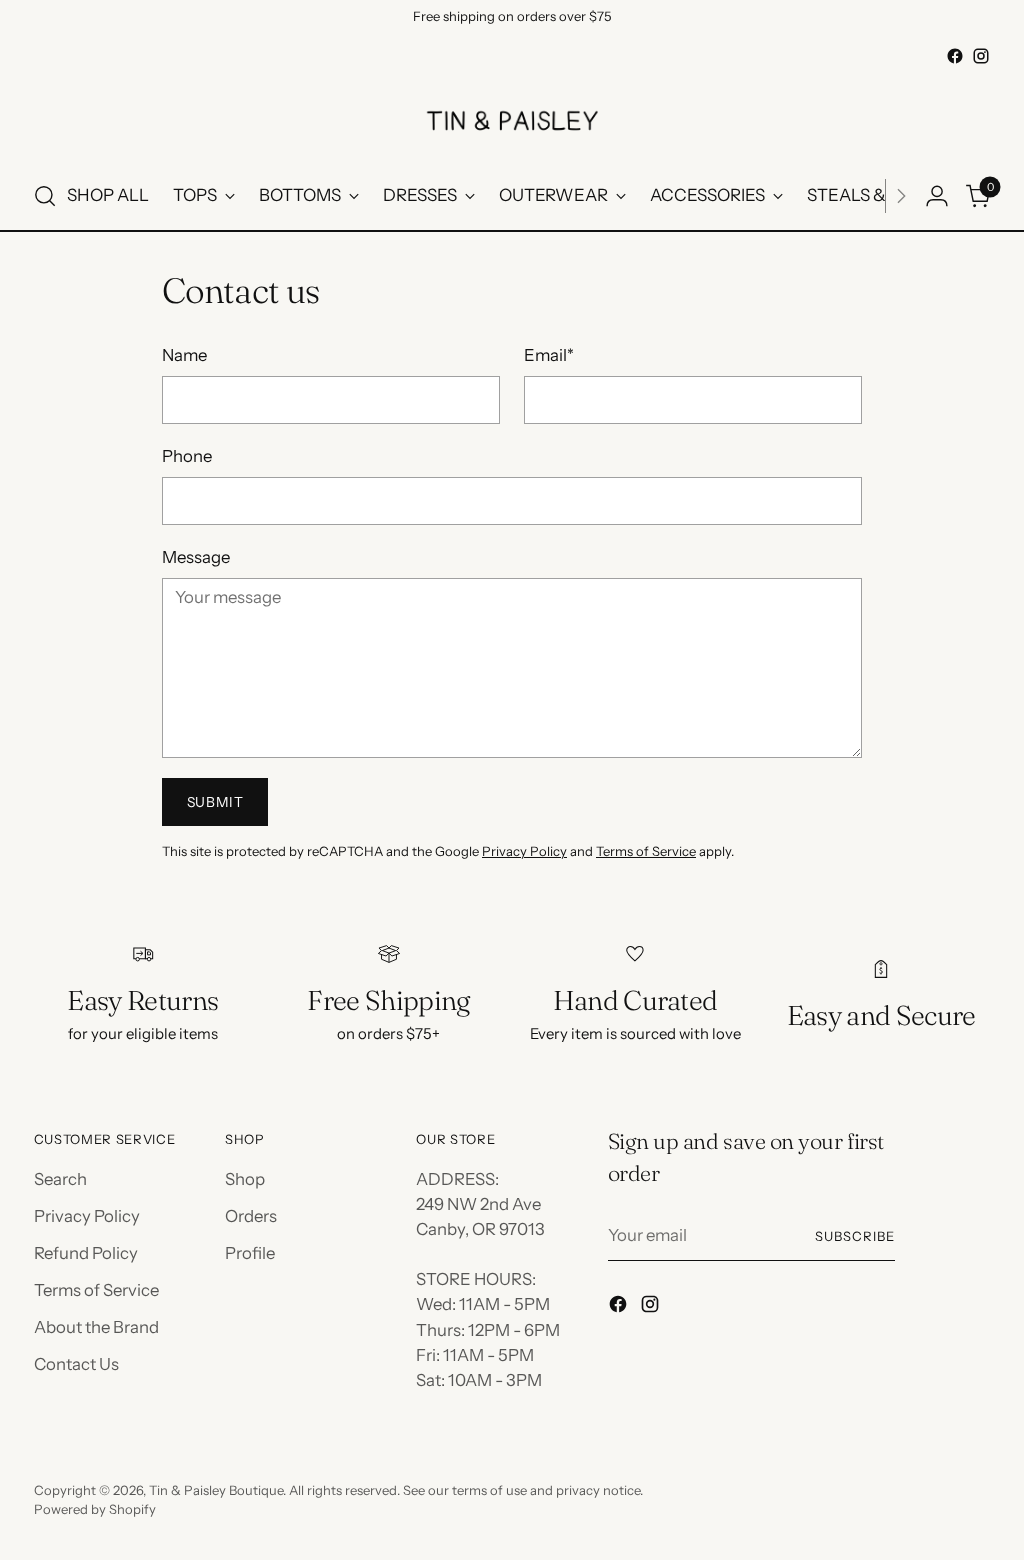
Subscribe (855, 1236)
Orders (251, 1216)
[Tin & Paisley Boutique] (512, 116)
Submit (215, 802)
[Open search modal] (45, 196)
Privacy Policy (524, 851)
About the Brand (96, 1327)
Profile (250, 1253)
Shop (245, 1179)
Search (60, 1179)
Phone (187, 456)
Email (549, 355)
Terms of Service (646, 851)
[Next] (901, 196)
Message (196, 557)
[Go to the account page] (937, 196)
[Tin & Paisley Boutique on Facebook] (955, 56)
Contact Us (76, 1364)
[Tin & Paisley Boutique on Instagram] (981, 56)
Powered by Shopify (95, 1509)
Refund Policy (86, 1253)
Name (184, 355)
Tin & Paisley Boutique (216, 1490)
